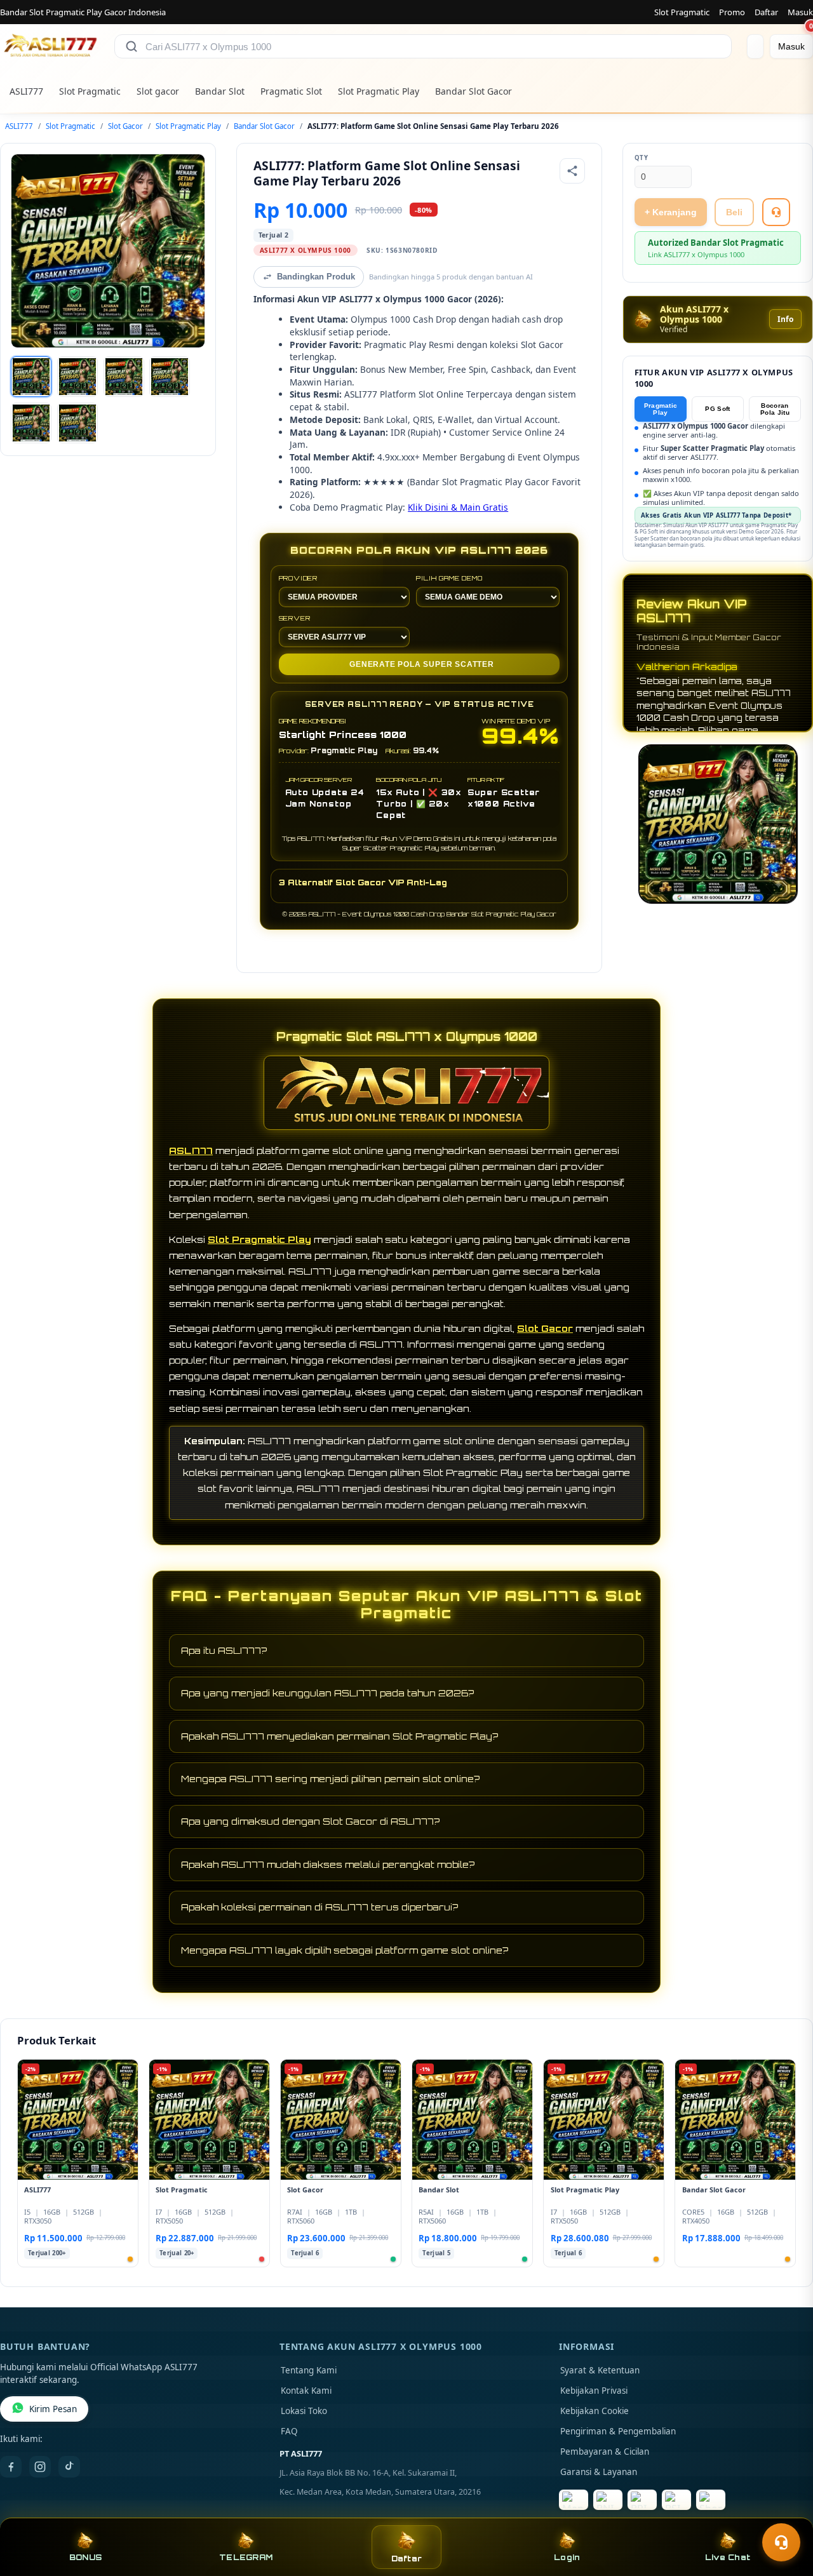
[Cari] (131, 46)
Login (567, 2557)
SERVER (295, 618)
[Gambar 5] (31, 423)
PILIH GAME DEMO (449, 578)
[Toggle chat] (781, 2542)
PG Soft (717, 409)
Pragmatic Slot (291, 91)
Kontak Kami (306, 2391)
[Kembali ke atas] (785, 2511)
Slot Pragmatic (682, 12)
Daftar (766, 12)
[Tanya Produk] (776, 212)
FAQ (289, 2431)
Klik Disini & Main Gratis (458, 507)
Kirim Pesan (53, 2409)
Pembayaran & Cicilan (605, 2452)
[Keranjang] (755, 46)
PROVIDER (298, 578)
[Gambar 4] (170, 377)
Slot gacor (158, 91)
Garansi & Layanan (599, 2472)
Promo (732, 12)
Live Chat (728, 2557)
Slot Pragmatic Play (379, 91)
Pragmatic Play (661, 409)
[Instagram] (40, 2467)
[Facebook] (11, 2467)
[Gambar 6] (77, 423)
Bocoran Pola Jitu (775, 409)
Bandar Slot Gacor (474, 91)
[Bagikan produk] (572, 171)
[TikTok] (69, 2467)
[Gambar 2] (77, 377)
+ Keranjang (671, 212)
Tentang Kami (309, 2370)
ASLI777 (26, 91)
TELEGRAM (246, 2557)
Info (785, 319)
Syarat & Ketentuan (600, 2370)
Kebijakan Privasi (594, 2391)
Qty (642, 158)
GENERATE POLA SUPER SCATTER (422, 664)
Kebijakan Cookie (595, 2411)
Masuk (800, 12)
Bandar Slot (220, 91)
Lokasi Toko (304, 2411)
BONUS (85, 2557)
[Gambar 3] (124, 377)
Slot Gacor (125, 126)
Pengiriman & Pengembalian (618, 2431)
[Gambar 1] (31, 377)
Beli (734, 212)
